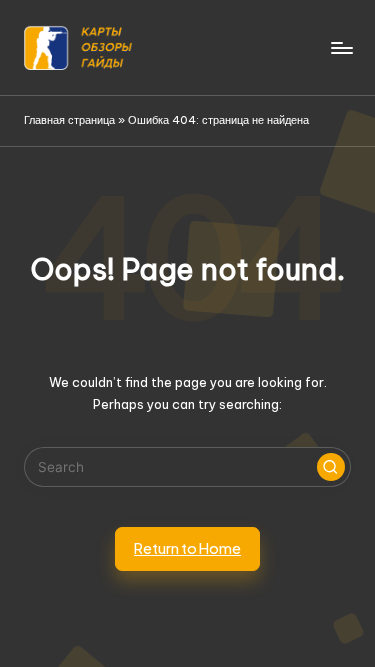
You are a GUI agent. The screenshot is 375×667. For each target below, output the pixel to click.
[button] (331, 467)
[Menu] (341, 47)
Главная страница (69, 120)
